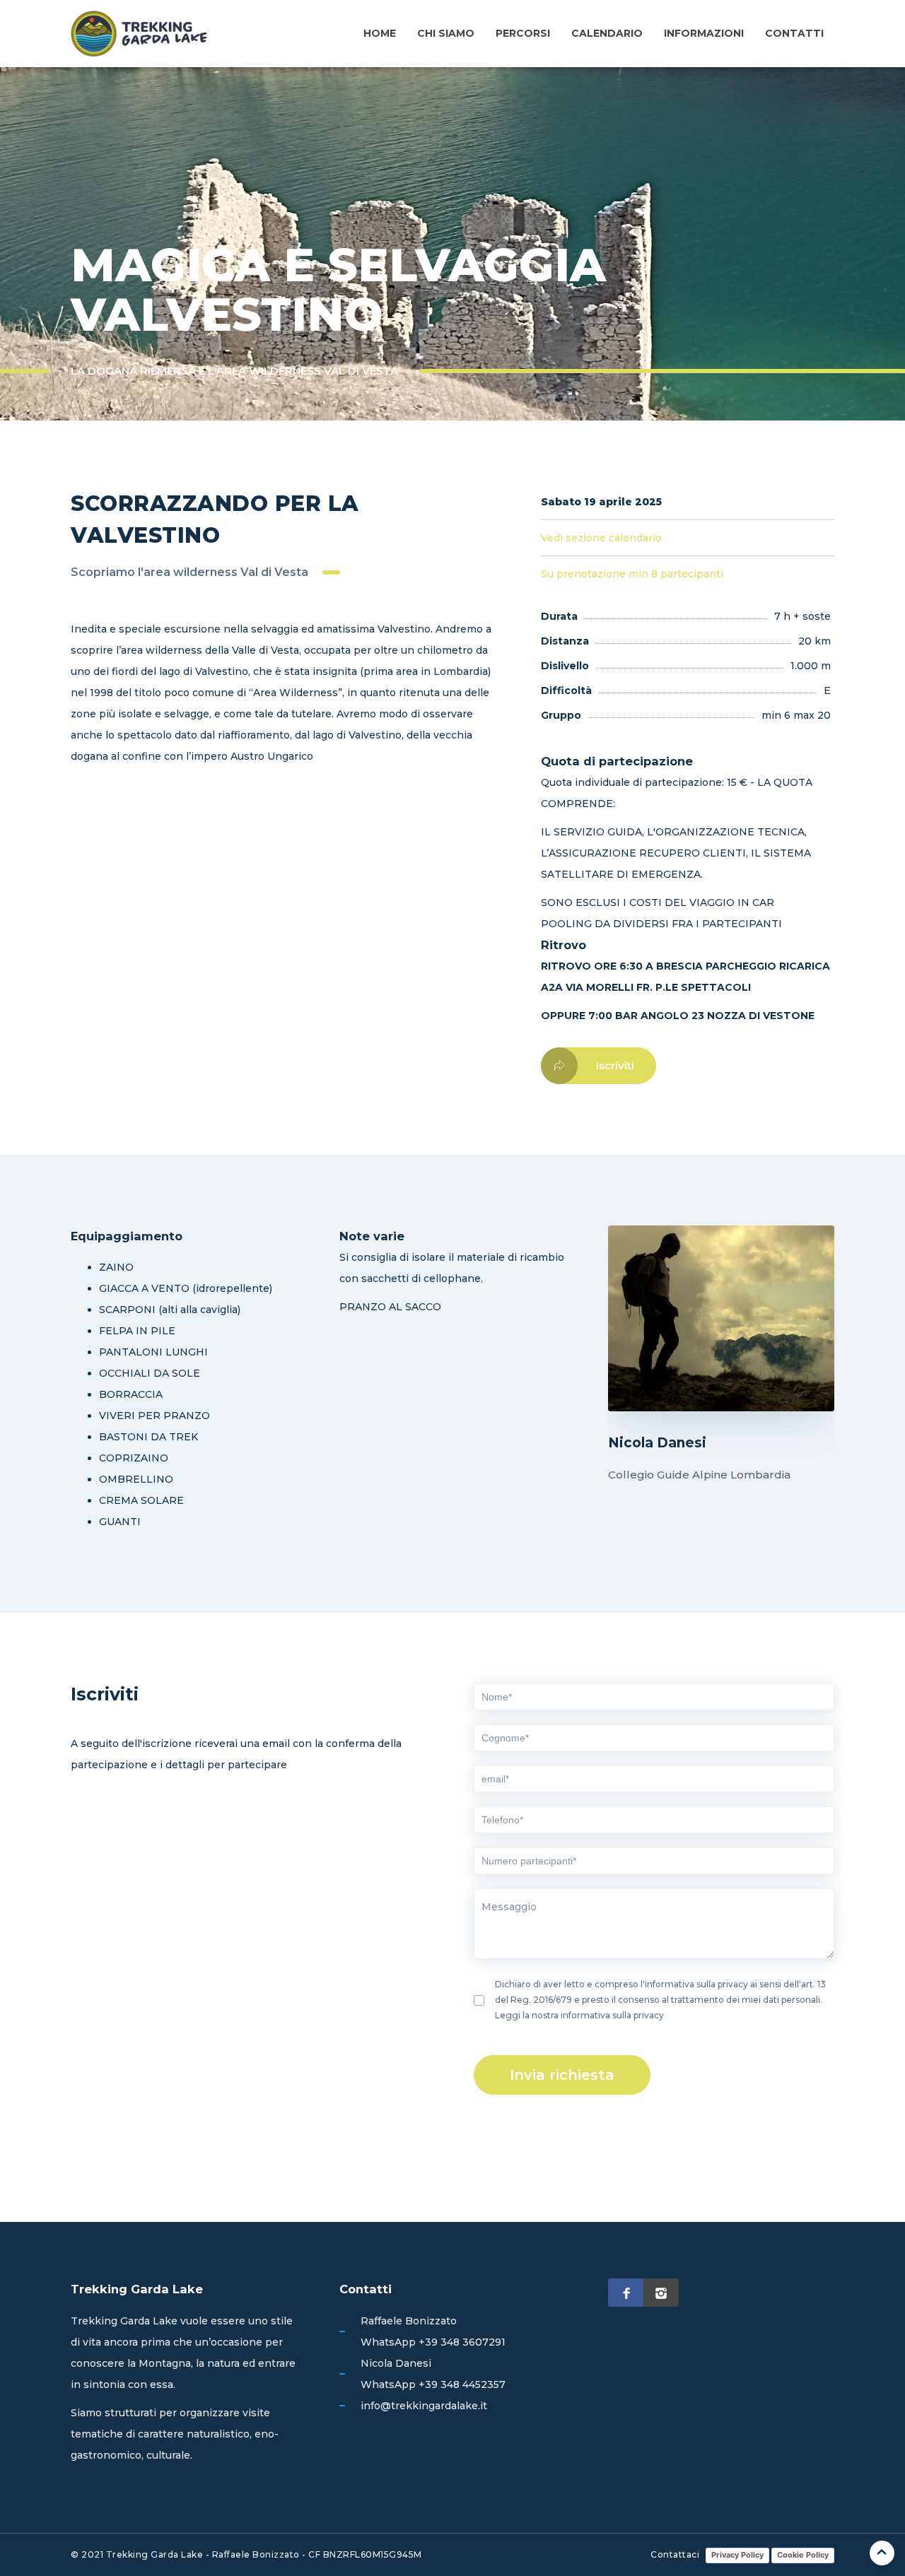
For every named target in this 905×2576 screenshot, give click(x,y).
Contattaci (675, 2554)
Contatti (794, 33)
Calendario (607, 33)
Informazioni (704, 33)
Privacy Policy (737, 2555)
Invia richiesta (562, 2075)
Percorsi (523, 33)
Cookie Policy (803, 2555)
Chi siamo (446, 33)
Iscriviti (615, 1065)
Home (380, 33)
